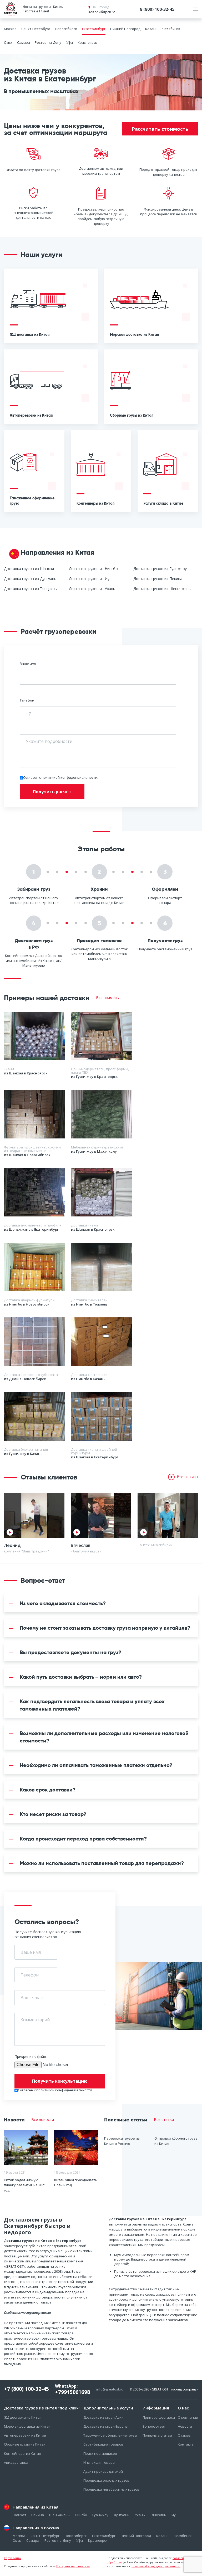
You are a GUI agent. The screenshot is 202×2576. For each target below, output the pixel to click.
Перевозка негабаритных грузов (111, 2489)
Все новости (43, 2120)
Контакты (186, 2444)
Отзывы (185, 2435)
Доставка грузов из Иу (89, 579)
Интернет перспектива (73, 2566)
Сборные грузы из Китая (25, 2444)
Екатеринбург (94, 29)
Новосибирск (66, 29)
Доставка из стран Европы (106, 2426)
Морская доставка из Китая (27, 2426)
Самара (24, 42)
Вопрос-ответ (154, 2426)
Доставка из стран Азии (103, 2417)
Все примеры (108, 998)
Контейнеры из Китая (22, 2453)
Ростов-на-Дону (48, 42)
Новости (185, 2426)
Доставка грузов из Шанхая (29, 569)
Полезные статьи (157, 2435)
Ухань (140, 2515)
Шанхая (19, 2515)
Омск (8, 42)
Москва (10, 29)
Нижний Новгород (125, 29)
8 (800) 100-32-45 (157, 9)
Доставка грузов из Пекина (158, 579)
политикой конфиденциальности (69, 777)
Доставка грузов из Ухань (92, 589)
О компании (188, 2417)
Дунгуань (122, 2515)
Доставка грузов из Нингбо (93, 569)
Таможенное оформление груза (110, 2435)
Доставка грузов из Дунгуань (30, 579)
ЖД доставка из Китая (23, 2417)
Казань (151, 29)
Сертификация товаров (103, 2444)
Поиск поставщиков (100, 2453)
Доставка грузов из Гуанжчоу (160, 569)
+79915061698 (72, 2392)
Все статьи (164, 2120)
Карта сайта (12, 2558)
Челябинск (171, 29)
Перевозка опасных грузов (106, 2480)
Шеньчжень (59, 2515)
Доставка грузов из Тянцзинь (30, 589)
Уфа (70, 42)
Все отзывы (187, 1477)
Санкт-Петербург (36, 29)
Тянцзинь (158, 2515)
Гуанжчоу (100, 2515)
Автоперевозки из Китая (25, 2435)
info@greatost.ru (110, 2389)
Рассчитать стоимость (160, 129)
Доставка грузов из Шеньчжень (162, 589)
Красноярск (87, 42)
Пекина (38, 2515)
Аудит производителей (103, 2471)
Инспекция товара (99, 2462)
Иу (174, 2515)
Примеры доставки (159, 2417)
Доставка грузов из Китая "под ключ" (42, 2408)
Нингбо (81, 2515)
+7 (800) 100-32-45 (26, 2389)
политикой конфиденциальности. (156, 2566)
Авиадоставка (16, 2462)
